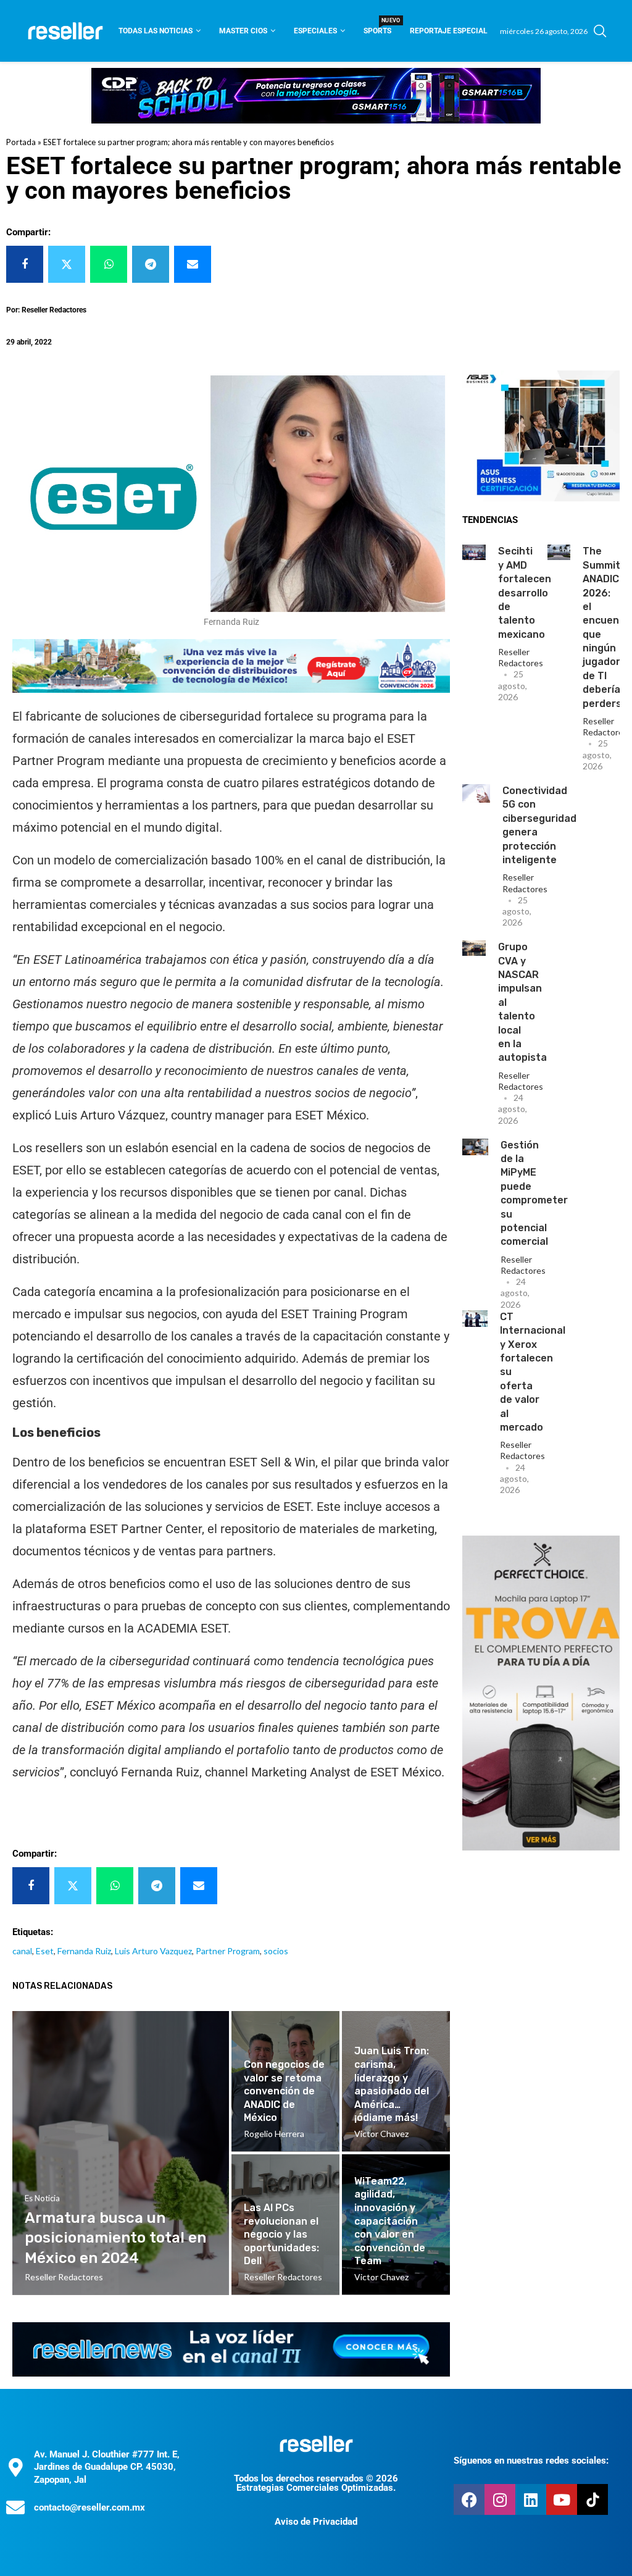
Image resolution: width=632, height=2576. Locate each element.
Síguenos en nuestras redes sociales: (531, 2461)
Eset (45, 1951)
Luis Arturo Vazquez (153, 1951)
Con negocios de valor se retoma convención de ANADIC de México (284, 2091)
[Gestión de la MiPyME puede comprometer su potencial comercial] (475, 1147)
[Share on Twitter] (67, 264)
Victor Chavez (381, 2134)
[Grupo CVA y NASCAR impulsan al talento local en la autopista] (474, 948)
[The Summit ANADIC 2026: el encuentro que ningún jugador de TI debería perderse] (559, 552)
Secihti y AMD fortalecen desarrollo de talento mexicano (525, 592)
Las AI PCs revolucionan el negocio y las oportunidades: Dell (281, 2234)
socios (276, 1951)
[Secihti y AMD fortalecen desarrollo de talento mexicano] (474, 552)
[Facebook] (469, 2499)
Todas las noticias (156, 31)
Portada (21, 142)
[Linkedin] (531, 2499)
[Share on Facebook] (25, 264)
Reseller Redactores (521, 657)
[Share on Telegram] (151, 264)
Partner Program (228, 1951)
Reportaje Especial (449, 31)
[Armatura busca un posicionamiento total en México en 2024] (121, 2153)
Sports (377, 27)
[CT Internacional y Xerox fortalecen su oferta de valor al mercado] (475, 1319)
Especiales (315, 31)
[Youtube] (562, 2499)
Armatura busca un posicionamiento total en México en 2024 (115, 2238)
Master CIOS (243, 31)
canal (22, 1951)
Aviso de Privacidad (316, 2522)
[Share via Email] (193, 264)
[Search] (600, 31)
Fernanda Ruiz (84, 1951)
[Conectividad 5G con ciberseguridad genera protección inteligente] (476, 793)
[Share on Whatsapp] (109, 264)
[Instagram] (500, 2499)
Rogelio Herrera (274, 2134)
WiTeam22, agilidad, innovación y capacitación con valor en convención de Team (390, 2221)
